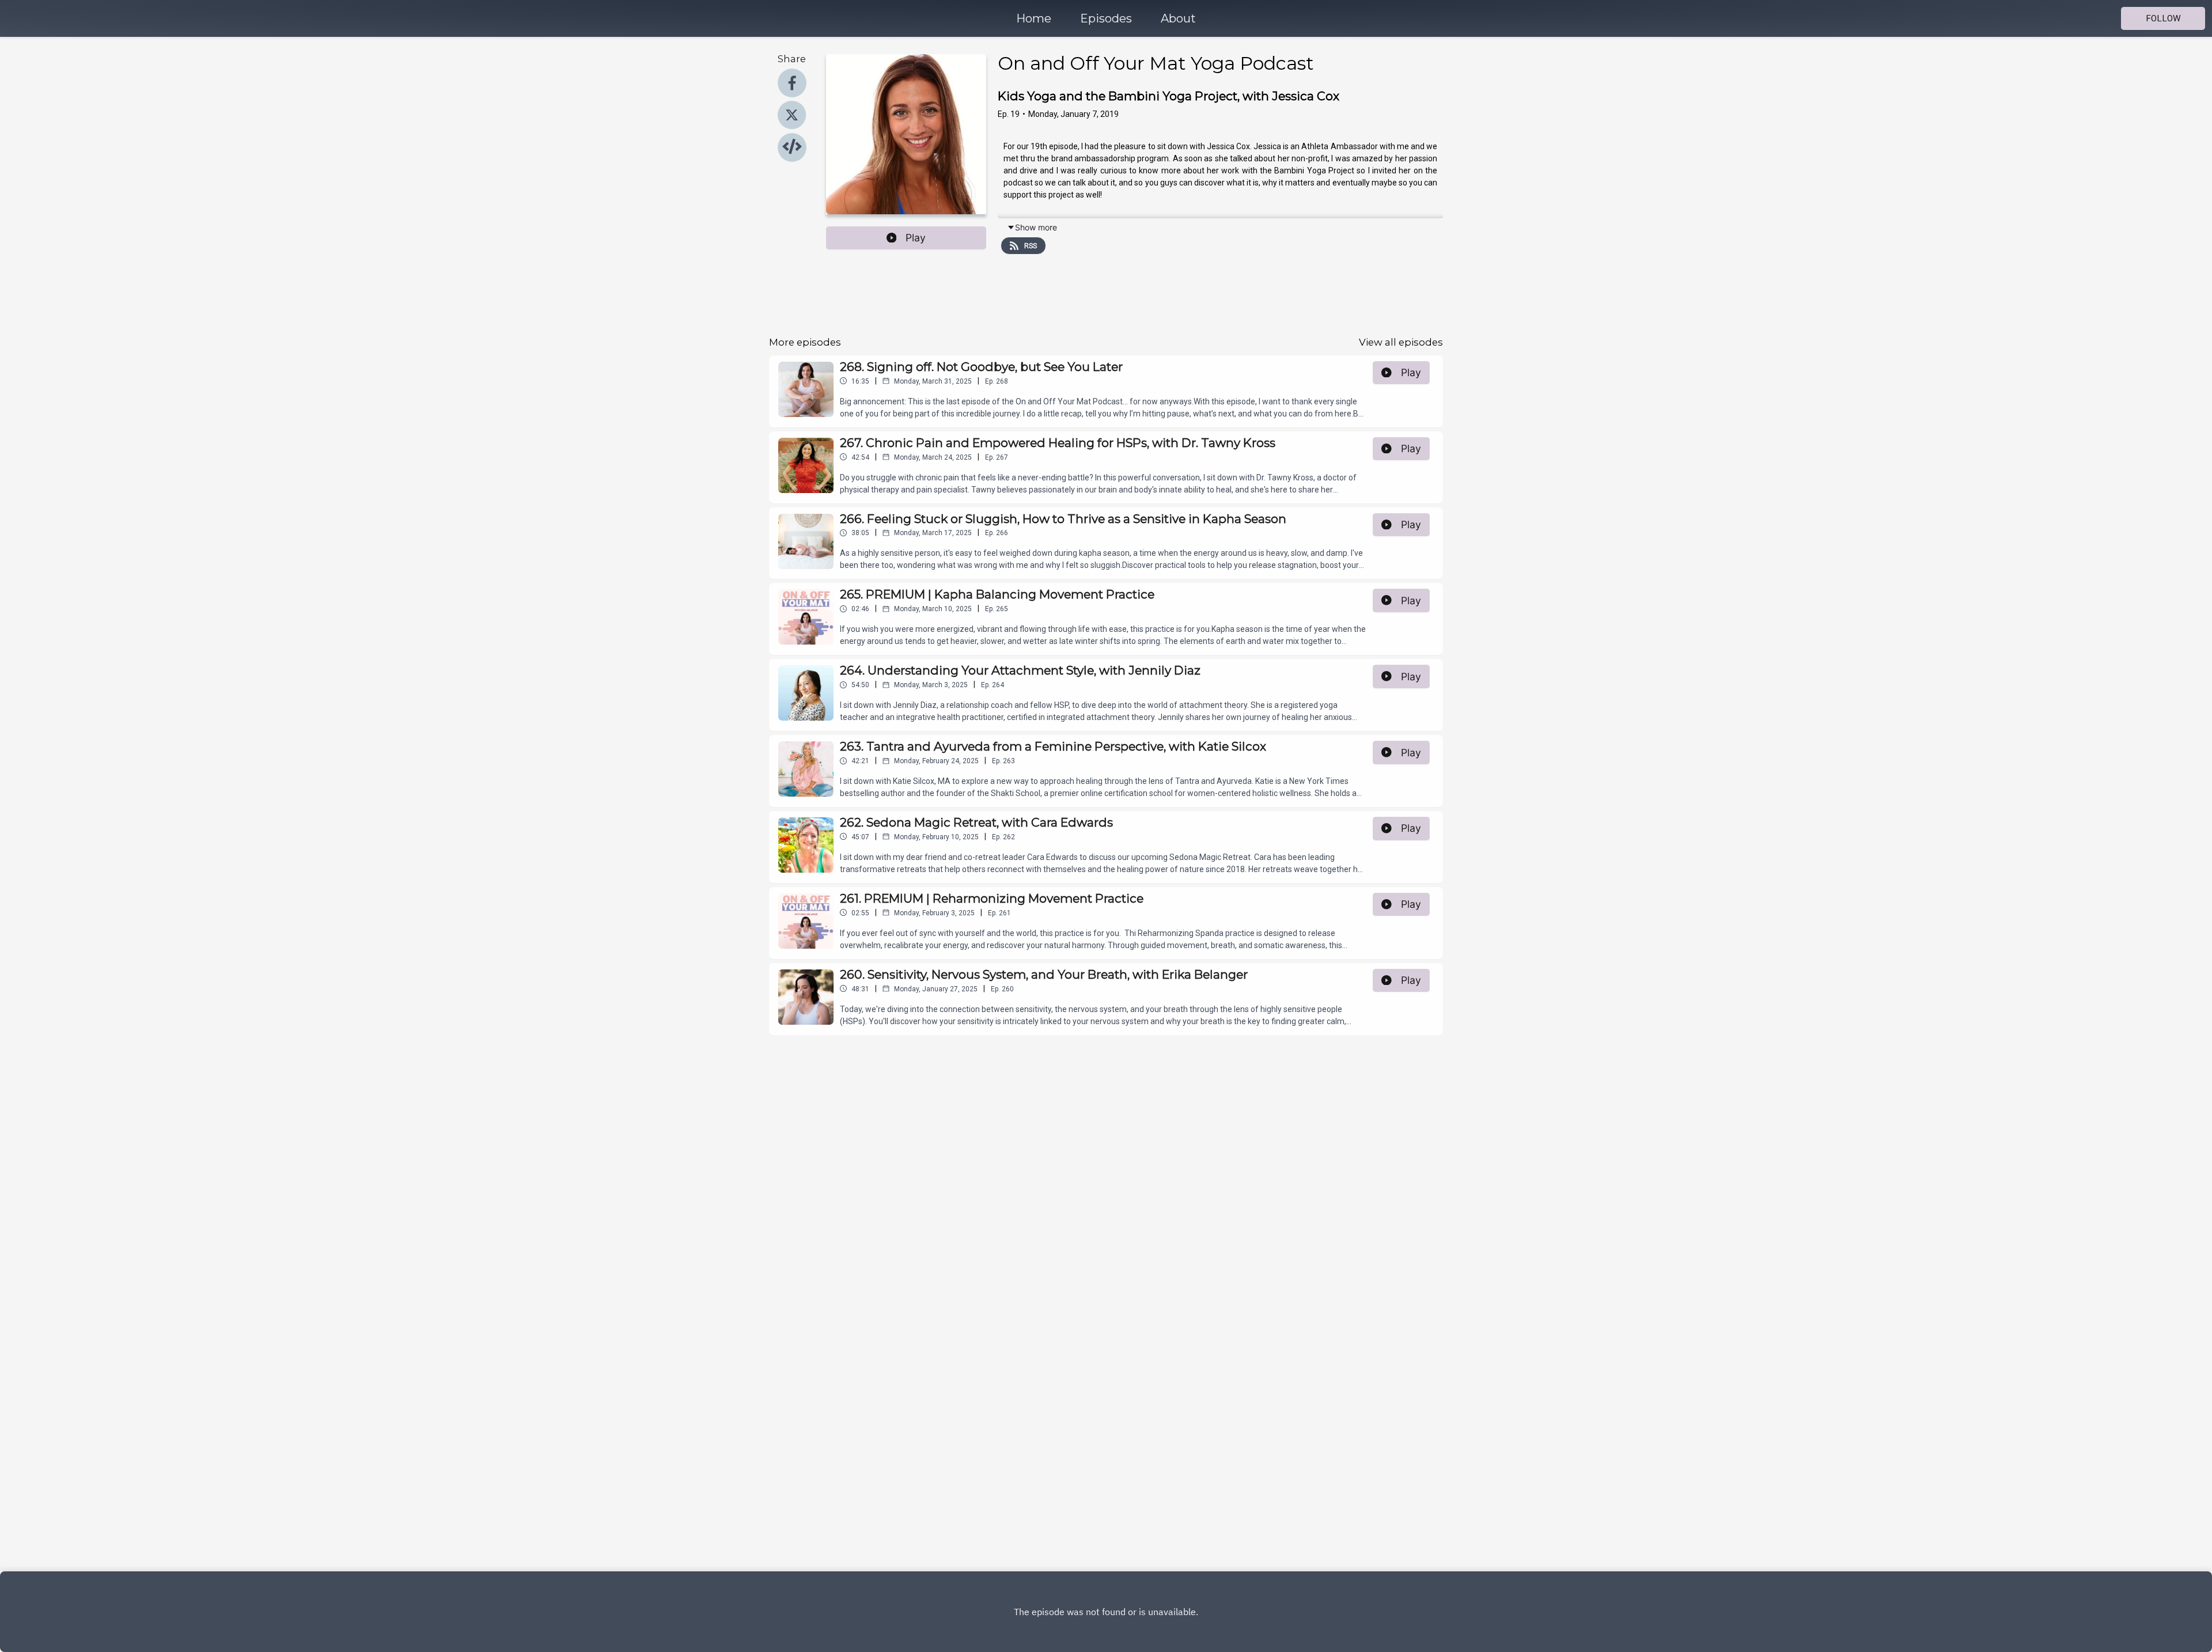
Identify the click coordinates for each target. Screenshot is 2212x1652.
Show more (1036, 227)
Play (916, 238)
